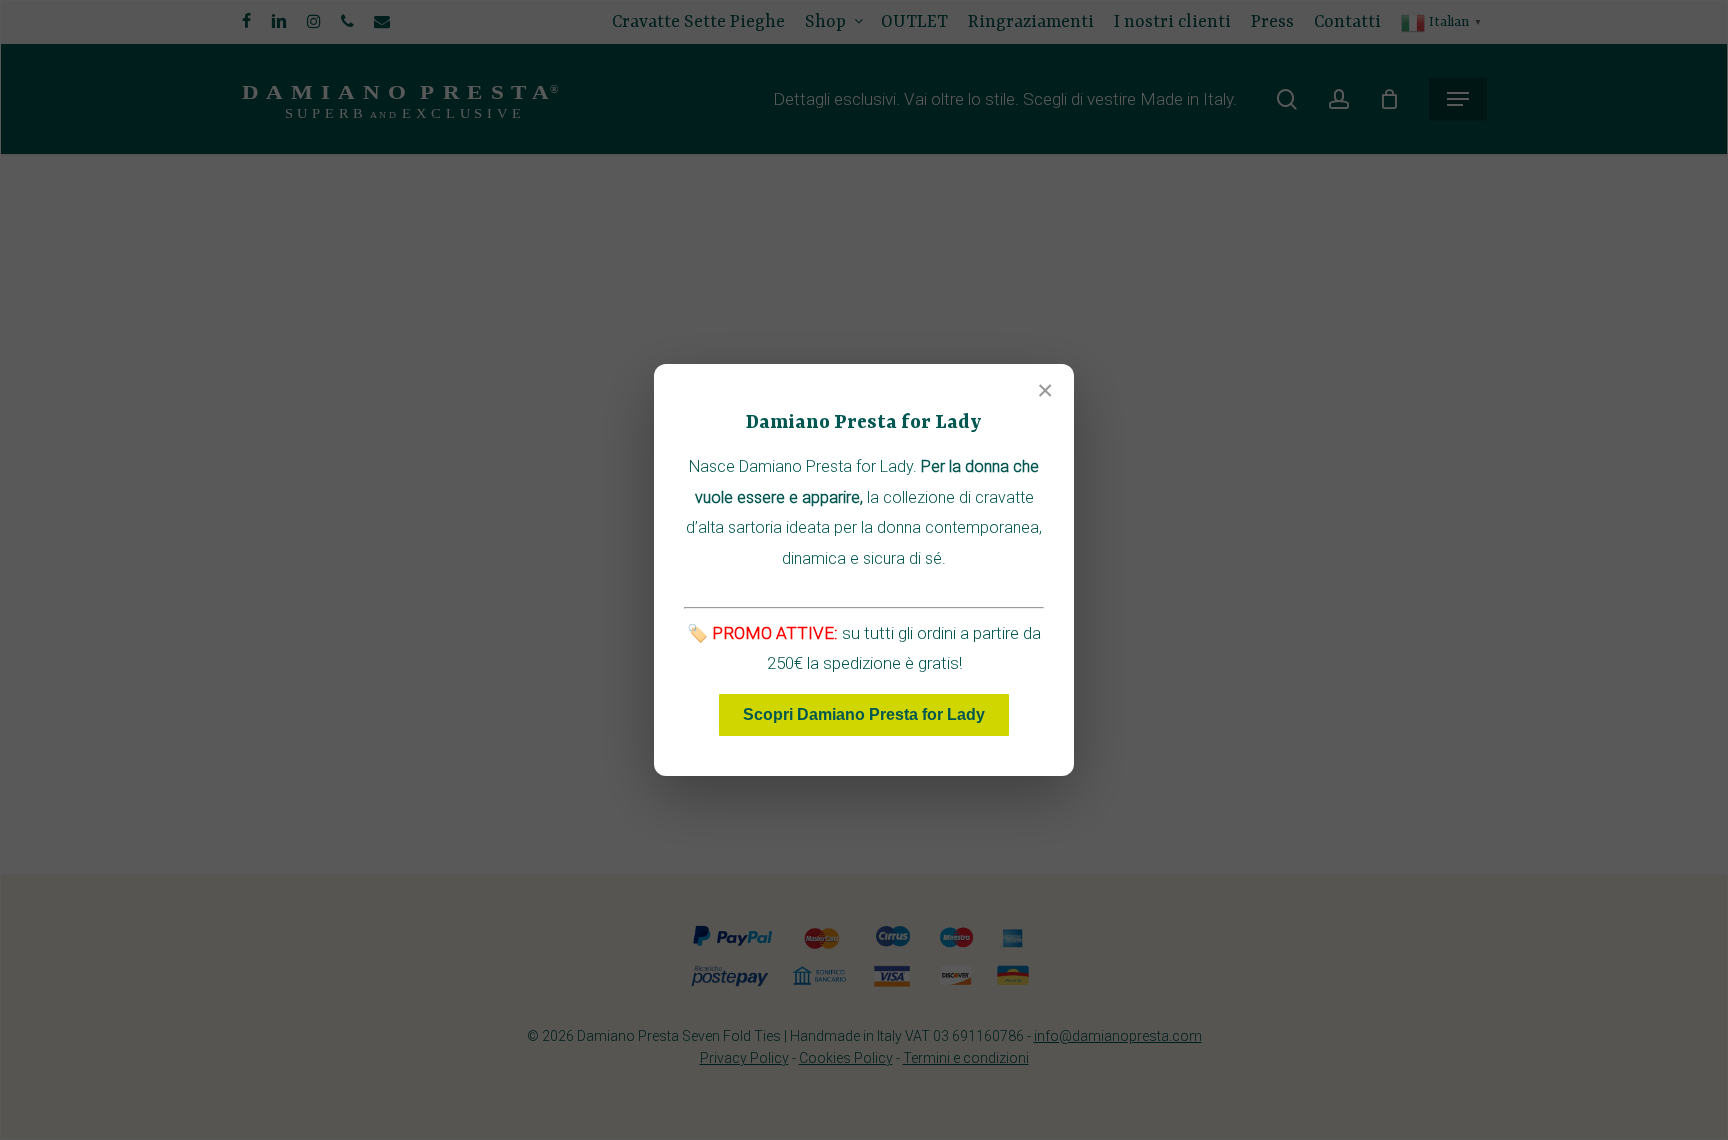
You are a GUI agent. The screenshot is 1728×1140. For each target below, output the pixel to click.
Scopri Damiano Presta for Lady (864, 714)
